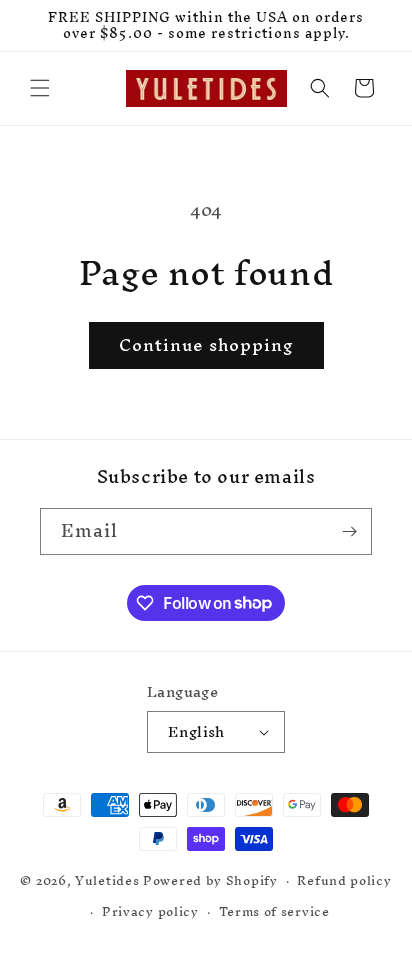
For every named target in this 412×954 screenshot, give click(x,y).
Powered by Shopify (210, 880)
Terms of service (274, 911)
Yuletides (107, 880)
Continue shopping (206, 344)
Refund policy (344, 880)
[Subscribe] (349, 531)
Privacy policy (150, 911)
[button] (40, 88)
